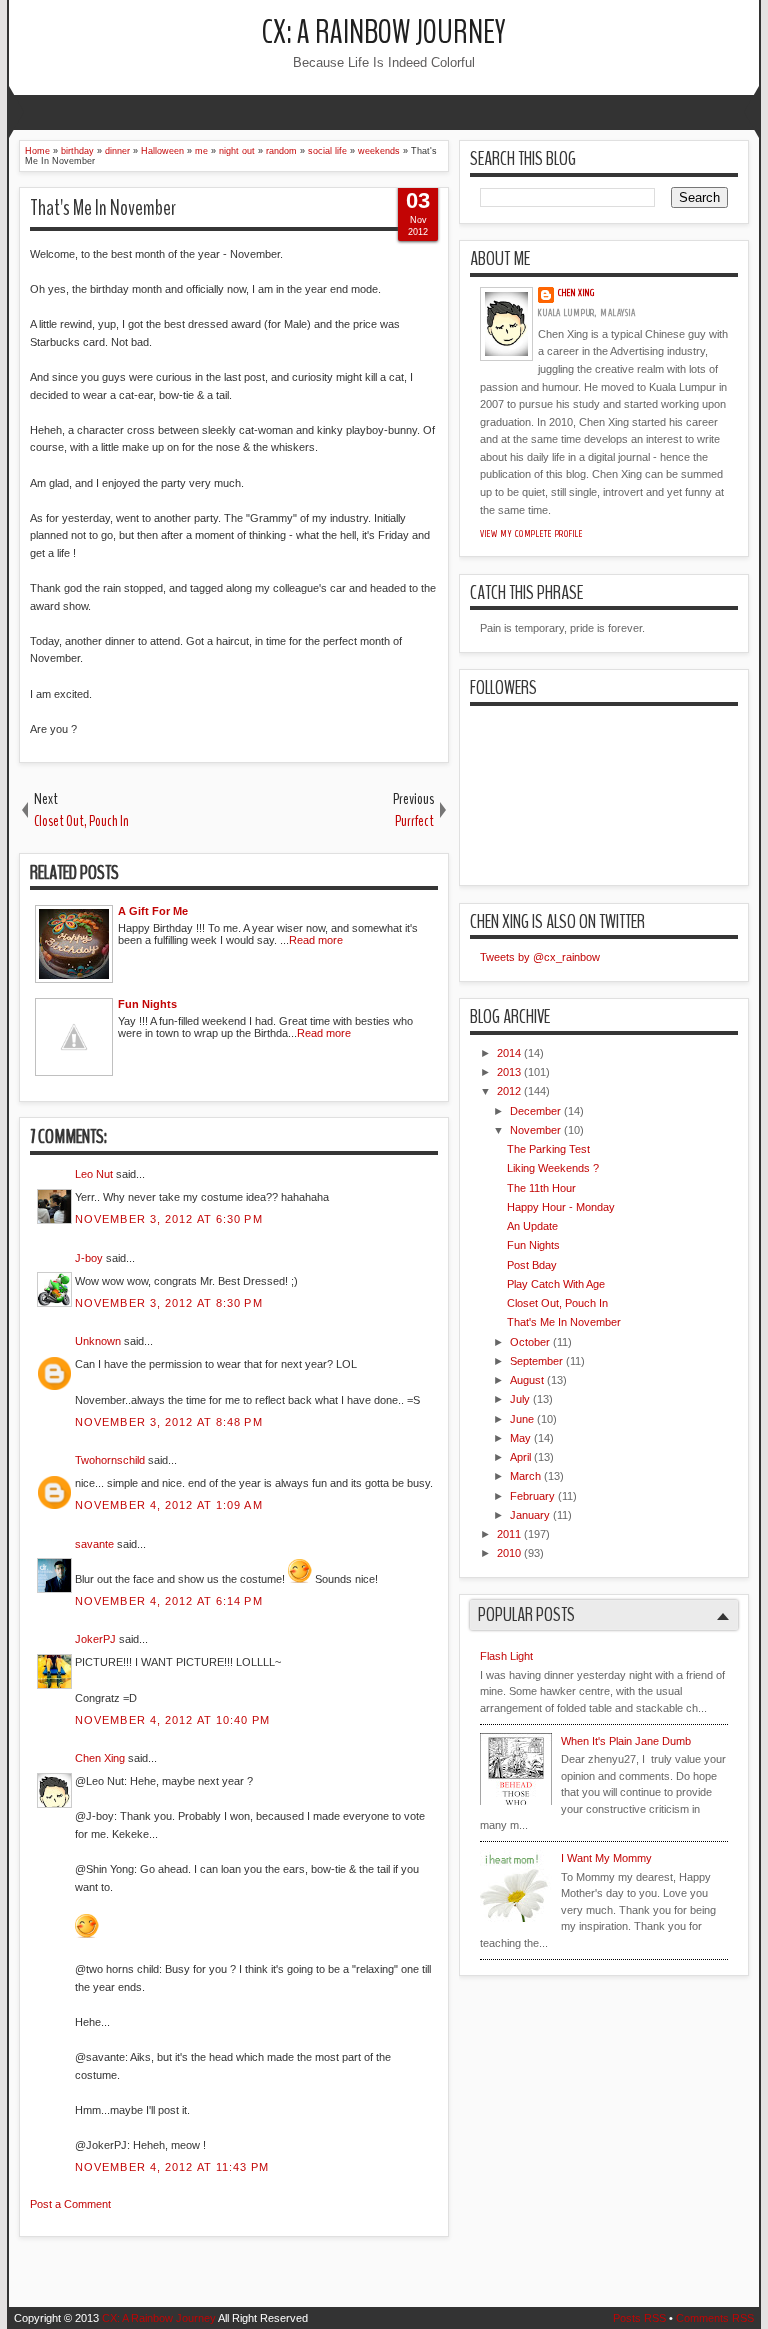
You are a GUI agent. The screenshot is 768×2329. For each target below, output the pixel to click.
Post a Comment (70, 2204)
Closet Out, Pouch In (557, 1303)
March (525, 1476)
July (520, 1399)
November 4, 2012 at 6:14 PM (169, 1601)
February (532, 1496)
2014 (509, 1053)
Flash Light (506, 1656)
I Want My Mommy (606, 1858)
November (535, 1130)
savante (94, 1544)
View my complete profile (531, 534)
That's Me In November (103, 208)
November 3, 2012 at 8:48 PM (169, 1422)
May (520, 1438)
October (530, 1342)
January (530, 1515)
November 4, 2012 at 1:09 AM (169, 1505)
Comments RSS (715, 2318)
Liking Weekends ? (553, 1168)
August (527, 1380)
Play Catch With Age (556, 1284)
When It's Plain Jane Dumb (626, 1741)
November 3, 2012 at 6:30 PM (169, 1219)
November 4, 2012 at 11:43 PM (172, 2167)
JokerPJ (95, 1639)
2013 (509, 1072)
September (536, 1361)
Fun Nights (533, 1245)
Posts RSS (639, 2318)
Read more (316, 940)
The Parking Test (548, 1149)
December (535, 1111)
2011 (509, 1534)
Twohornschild (110, 1460)
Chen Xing (100, 1758)
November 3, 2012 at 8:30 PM (169, 1303)
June (522, 1419)
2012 (509, 1091)
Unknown (98, 1341)
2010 (509, 1553)
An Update (532, 1226)
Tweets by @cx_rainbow (540, 957)
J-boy (89, 1258)
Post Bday (532, 1265)
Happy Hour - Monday (561, 1207)
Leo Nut (94, 1174)
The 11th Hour (541, 1188)
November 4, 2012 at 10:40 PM (172, 1720)
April (520, 1457)
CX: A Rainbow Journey (384, 32)
